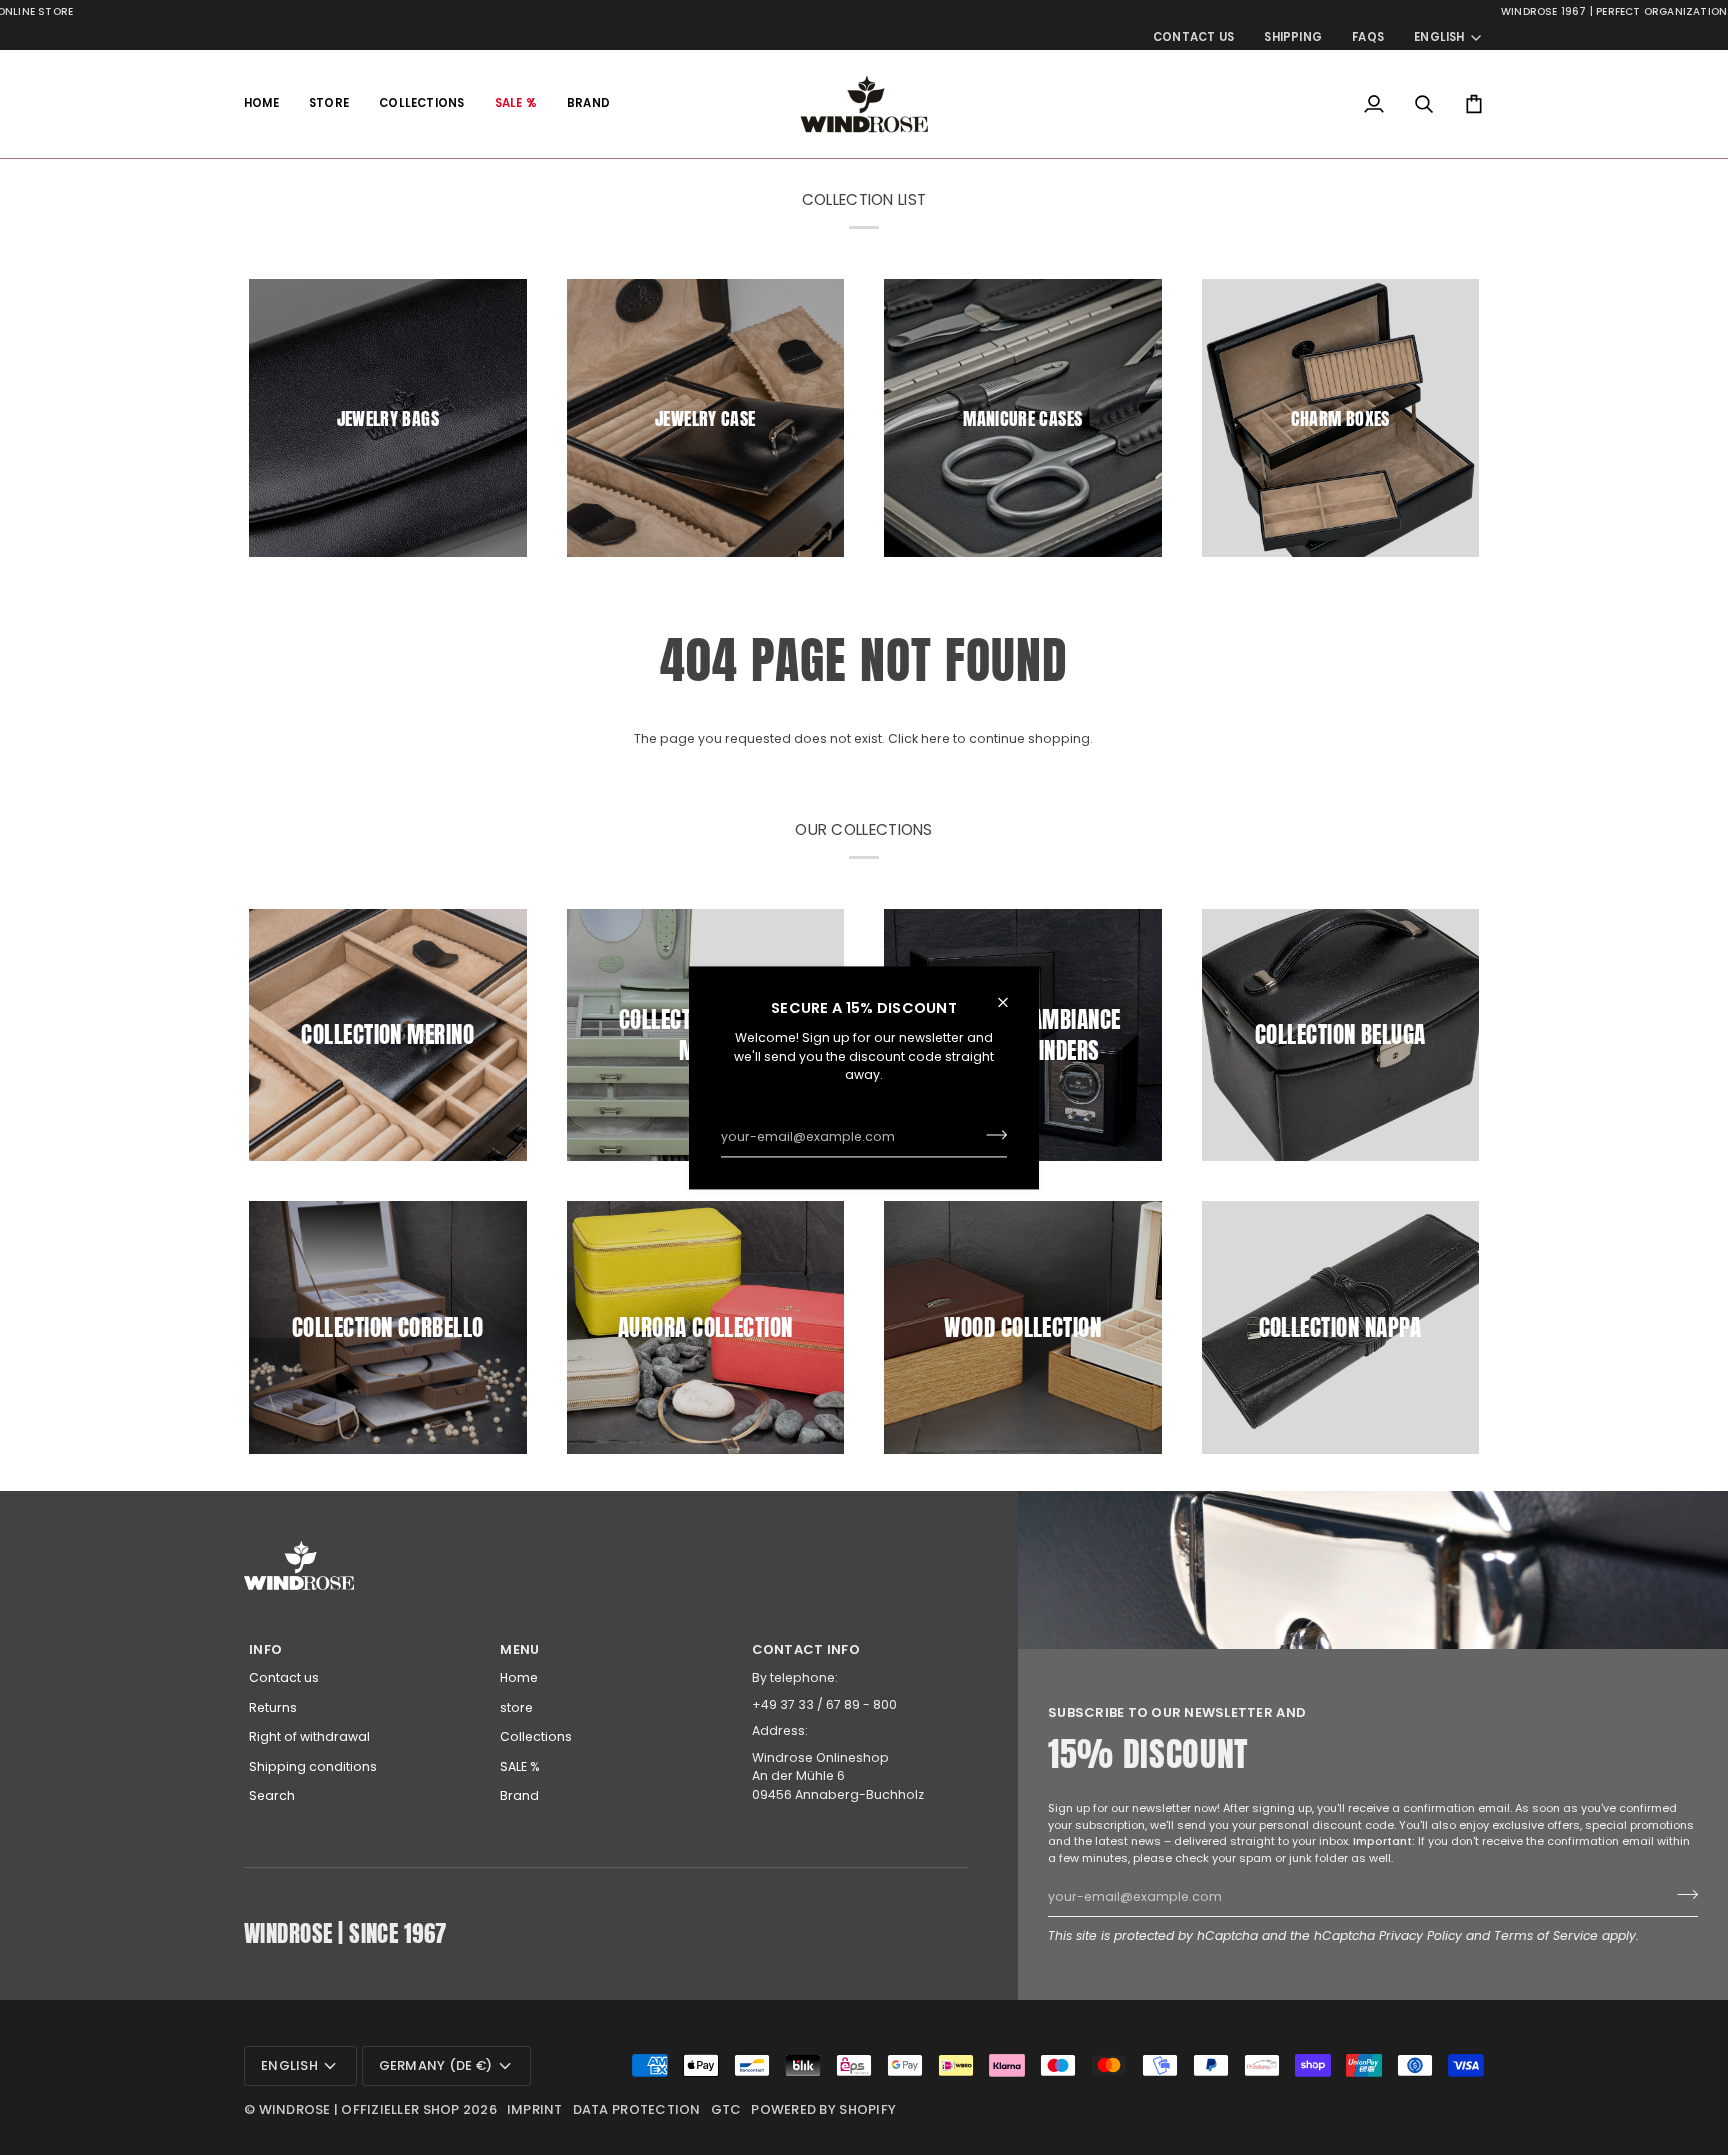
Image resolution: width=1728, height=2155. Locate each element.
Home (519, 1677)
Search (272, 1795)
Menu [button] (519, 1649)
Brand (519, 1795)
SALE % (520, 1766)
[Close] (1011, 1002)
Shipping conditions (313, 1766)
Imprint (535, 2109)
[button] (329, 104)
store (516, 1707)
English (1439, 37)
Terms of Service (1546, 1935)
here (935, 738)
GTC (726, 2109)
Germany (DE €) (436, 2065)
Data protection (637, 2109)
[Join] (990, 1135)
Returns (273, 1707)
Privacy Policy (1420, 1935)
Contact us (284, 1677)
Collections (536, 1736)
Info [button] (265, 1649)
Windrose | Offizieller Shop (359, 2109)
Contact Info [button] (806, 1649)
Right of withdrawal (309, 1736)
